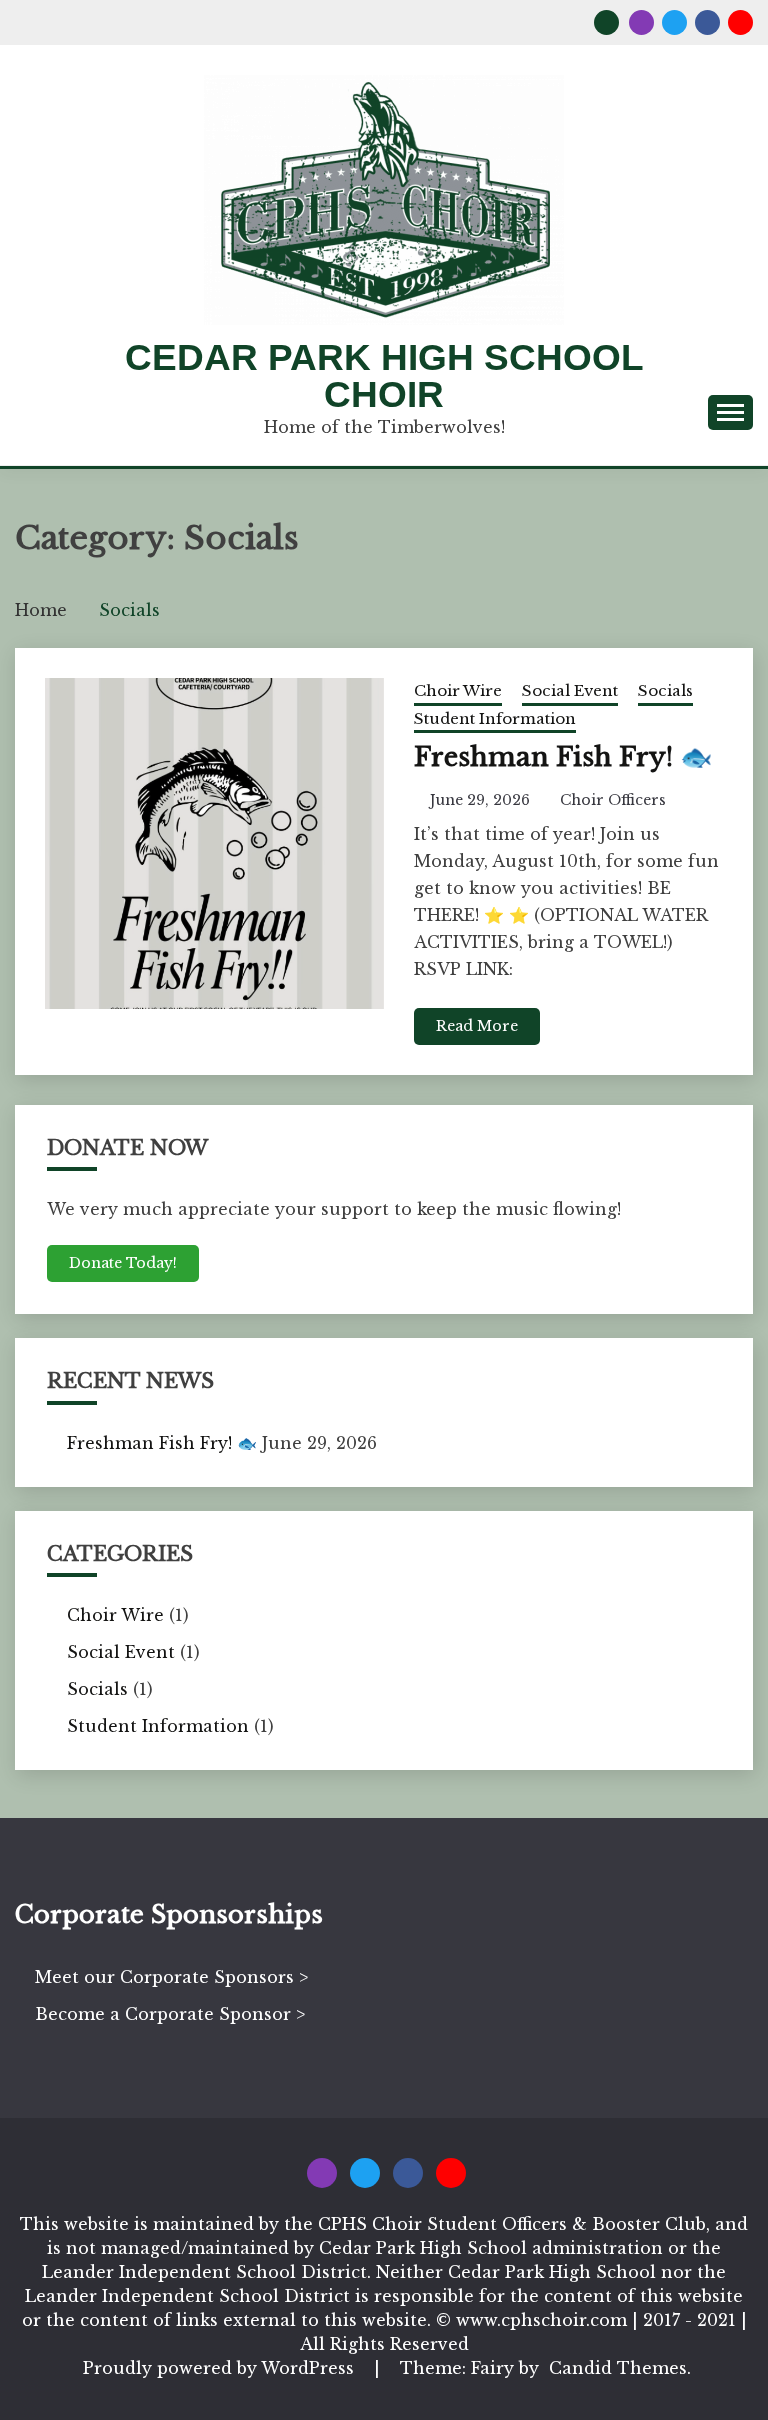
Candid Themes (618, 2368)
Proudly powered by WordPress (221, 2368)
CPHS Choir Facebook (707, 22)
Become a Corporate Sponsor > (170, 2014)
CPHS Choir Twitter (674, 22)
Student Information (495, 718)
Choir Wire (458, 690)
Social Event (570, 690)
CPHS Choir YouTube (740, 22)
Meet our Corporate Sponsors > (171, 1977)
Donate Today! (123, 1263)
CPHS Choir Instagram (641, 22)
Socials (665, 690)
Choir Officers (613, 800)
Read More (477, 1026)
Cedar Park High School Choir (384, 376)
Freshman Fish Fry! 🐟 (563, 757)
